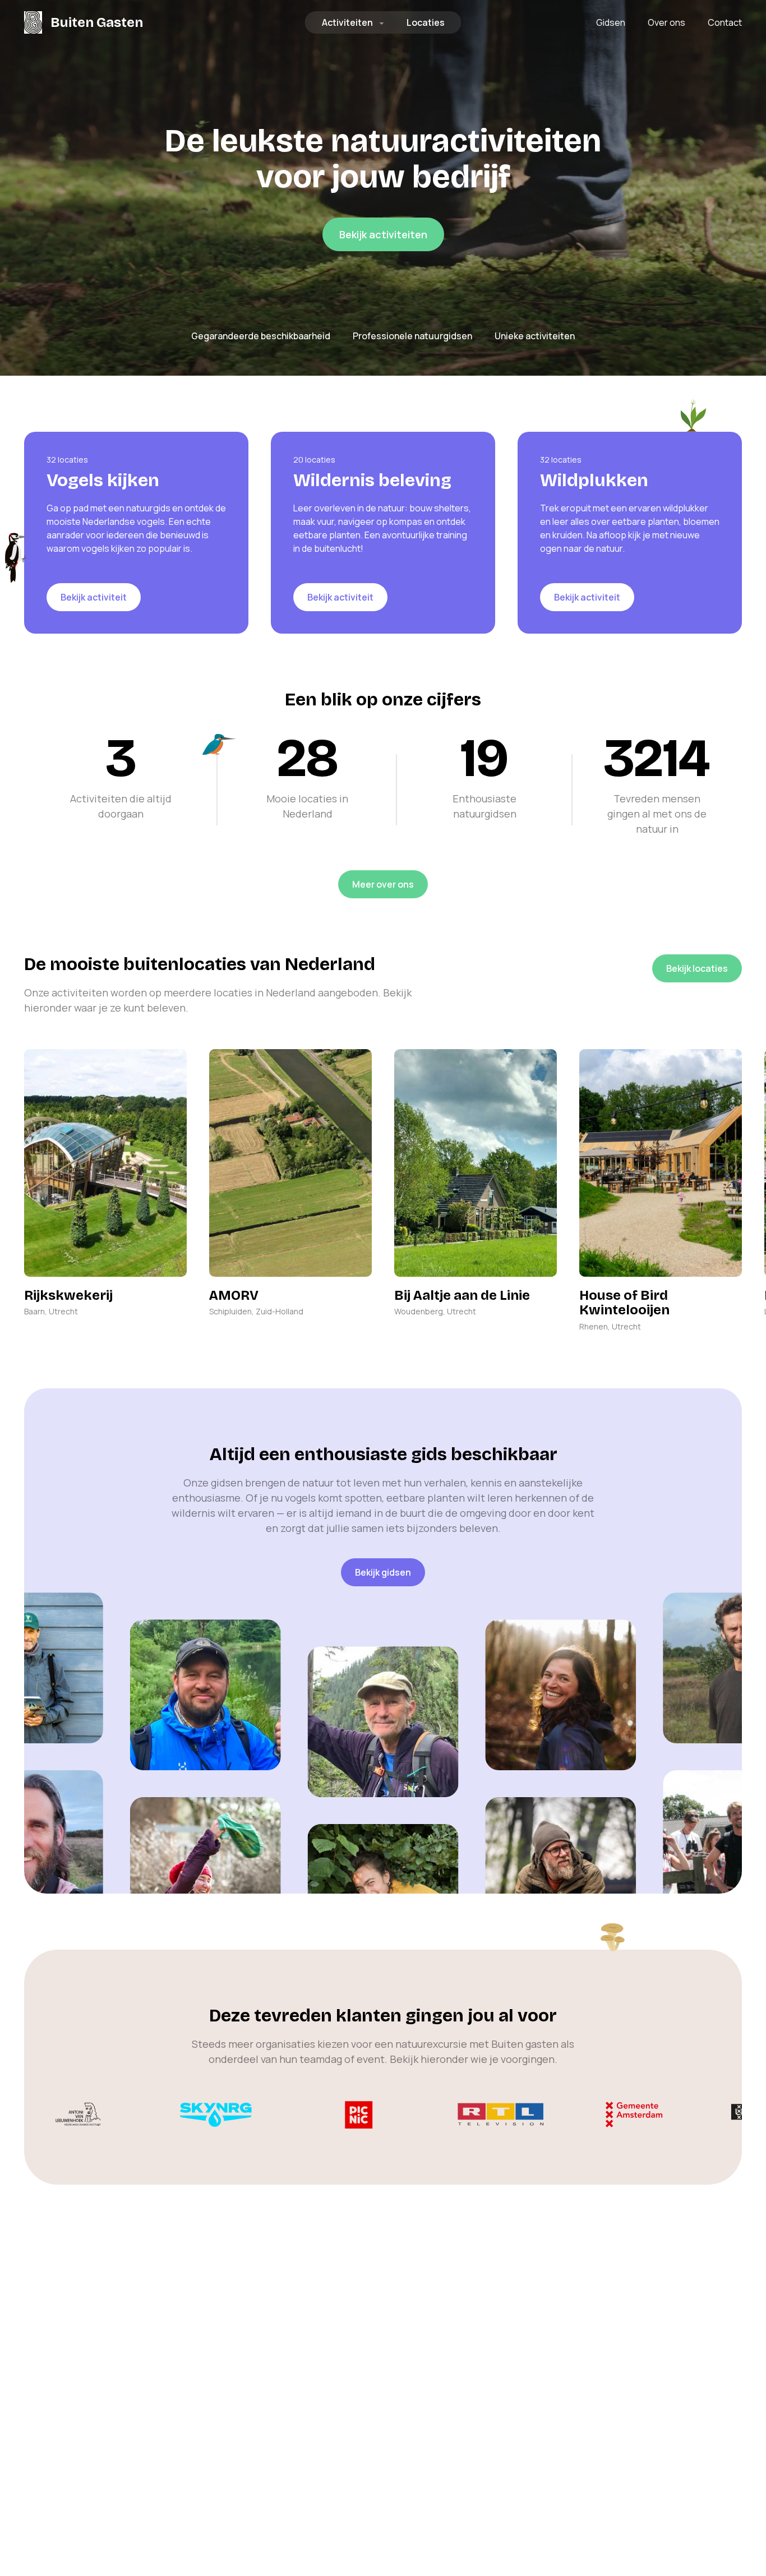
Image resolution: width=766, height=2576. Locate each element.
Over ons (666, 22)
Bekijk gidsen (383, 1572)
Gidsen (611, 22)
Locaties (426, 22)
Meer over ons (383, 884)
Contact (725, 22)
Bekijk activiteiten (383, 234)
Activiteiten (347, 22)
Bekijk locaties (697, 968)
